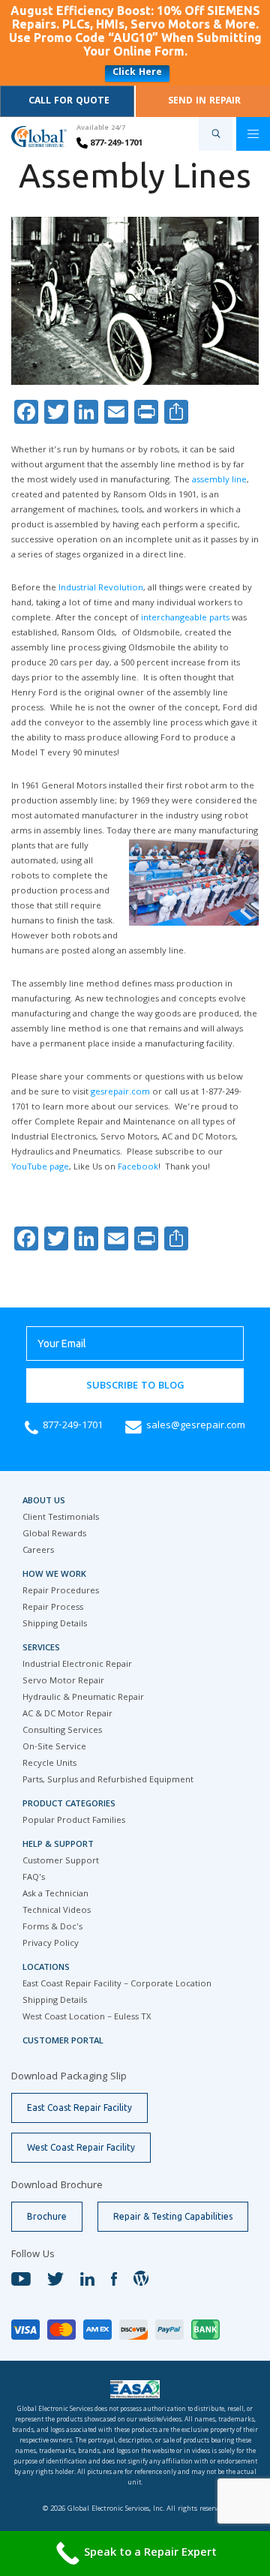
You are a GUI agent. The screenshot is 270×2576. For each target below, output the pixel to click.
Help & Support (58, 1845)
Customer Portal (63, 2042)
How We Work (54, 1575)
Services (41, 1648)
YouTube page (40, 1168)
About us (44, 1501)
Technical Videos (57, 1911)
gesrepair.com (120, 1093)
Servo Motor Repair (63, 1681)
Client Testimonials (61, 1518)
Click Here (137, 73)
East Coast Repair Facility (79, 2108)
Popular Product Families (74, 1821)
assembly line (219, 480)
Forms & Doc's (52, 1927)
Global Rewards (54, 1534)
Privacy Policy (51, 1944)
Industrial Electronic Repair (77, 1665)
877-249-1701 (115, 144)
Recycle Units (49, 1764)
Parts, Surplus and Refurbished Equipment (108, 1780)
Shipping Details (55, 1624)
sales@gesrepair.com (196, 1426)
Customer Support (61, 1861)
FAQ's (34, 1878)
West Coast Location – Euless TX (87, 2018)
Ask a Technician (55, 1894)
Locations (46, 1968)
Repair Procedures (61, 1591)
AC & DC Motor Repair (67, 1714)
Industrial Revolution (101, 588)
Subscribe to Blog (135, 1386)
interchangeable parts (186, 618)
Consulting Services (62, 1731)
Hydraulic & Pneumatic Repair (83, 1698)
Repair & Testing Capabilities (173, 2216)
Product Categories (69, 1804)
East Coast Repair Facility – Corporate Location (117, 1985)
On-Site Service (54, 1747)
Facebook (138, 1168)
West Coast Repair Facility (81, 2147)
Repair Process (53, 1608)
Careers (38, 1551)
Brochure (47, 2216)
